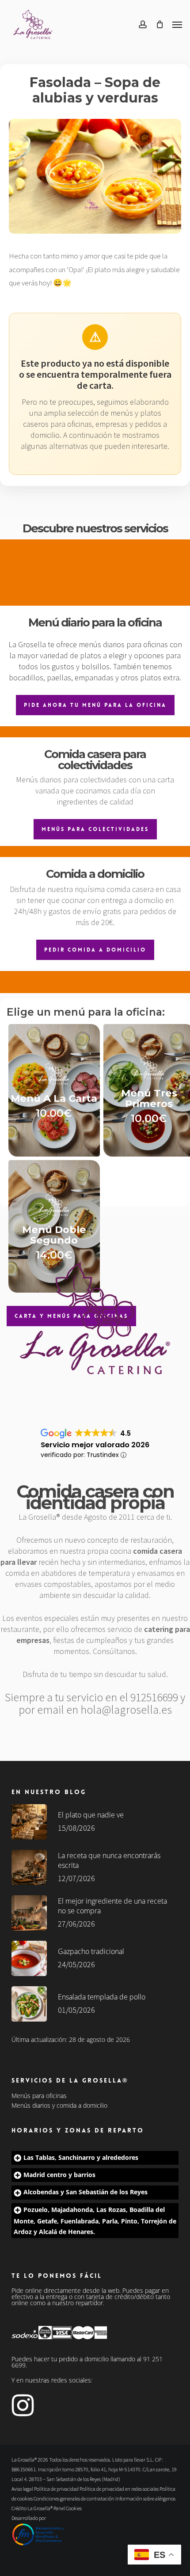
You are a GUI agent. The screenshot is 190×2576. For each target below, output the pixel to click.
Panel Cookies (68, 2508)
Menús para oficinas (39, 2096)
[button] (177, 24)
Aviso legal (22, 2489)
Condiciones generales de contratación (74, 2498)
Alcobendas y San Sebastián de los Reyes (85, 2192)
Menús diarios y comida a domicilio (59, 2106)
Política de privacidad (56, 2489)
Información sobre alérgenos (145, 2498)
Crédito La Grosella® (32, 2508)
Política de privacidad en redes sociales (119, 2489)
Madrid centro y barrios (59, 2175)
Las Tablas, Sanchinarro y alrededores (81, 2157)
